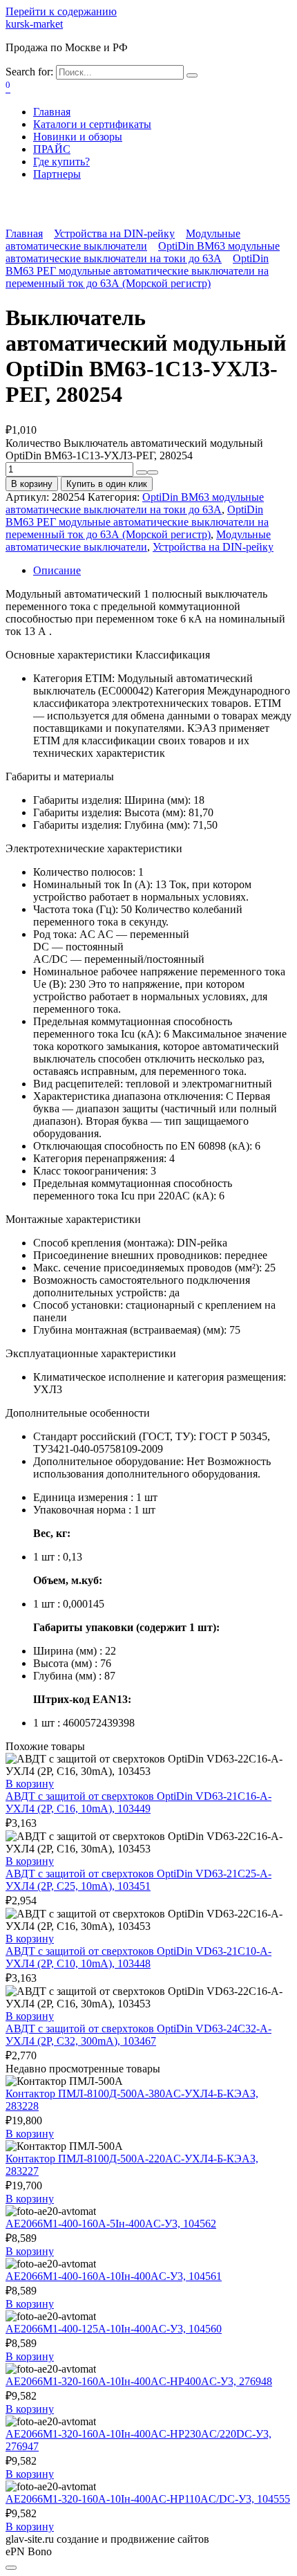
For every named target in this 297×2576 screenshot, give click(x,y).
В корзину (32, 484)
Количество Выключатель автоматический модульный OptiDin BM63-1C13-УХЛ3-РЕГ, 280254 (134, 449)
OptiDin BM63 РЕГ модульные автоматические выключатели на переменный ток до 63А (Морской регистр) (137, 271)
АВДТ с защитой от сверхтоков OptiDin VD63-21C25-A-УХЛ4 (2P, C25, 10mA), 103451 (138, 1880)
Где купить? (61, 162)
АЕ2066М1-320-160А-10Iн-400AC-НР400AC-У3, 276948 (139, 2381)
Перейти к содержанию (61, 11)
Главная (52, 112)
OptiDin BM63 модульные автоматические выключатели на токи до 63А (143, 252)
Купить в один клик (107, 484)
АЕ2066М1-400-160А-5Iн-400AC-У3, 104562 (111, 2224)
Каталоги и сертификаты (92, 124)
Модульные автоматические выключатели (123, 240)
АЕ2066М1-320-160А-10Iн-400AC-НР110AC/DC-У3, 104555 (148, 2499)
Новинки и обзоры (78, 137)
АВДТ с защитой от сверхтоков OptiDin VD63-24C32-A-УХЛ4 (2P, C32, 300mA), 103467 (138, 2035)
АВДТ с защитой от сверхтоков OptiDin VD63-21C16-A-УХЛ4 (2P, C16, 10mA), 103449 (138, 1802)
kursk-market (34, 24)
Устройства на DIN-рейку (114, 233)
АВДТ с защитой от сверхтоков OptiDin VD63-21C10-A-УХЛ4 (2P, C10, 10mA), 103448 (138, 1957)
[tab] (162, 571)
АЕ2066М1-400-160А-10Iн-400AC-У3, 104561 (114, 2276)
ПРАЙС (52, 149)
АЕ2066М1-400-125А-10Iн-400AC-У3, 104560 (114, 2329)
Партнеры (57, 174)
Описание (57, 570)
